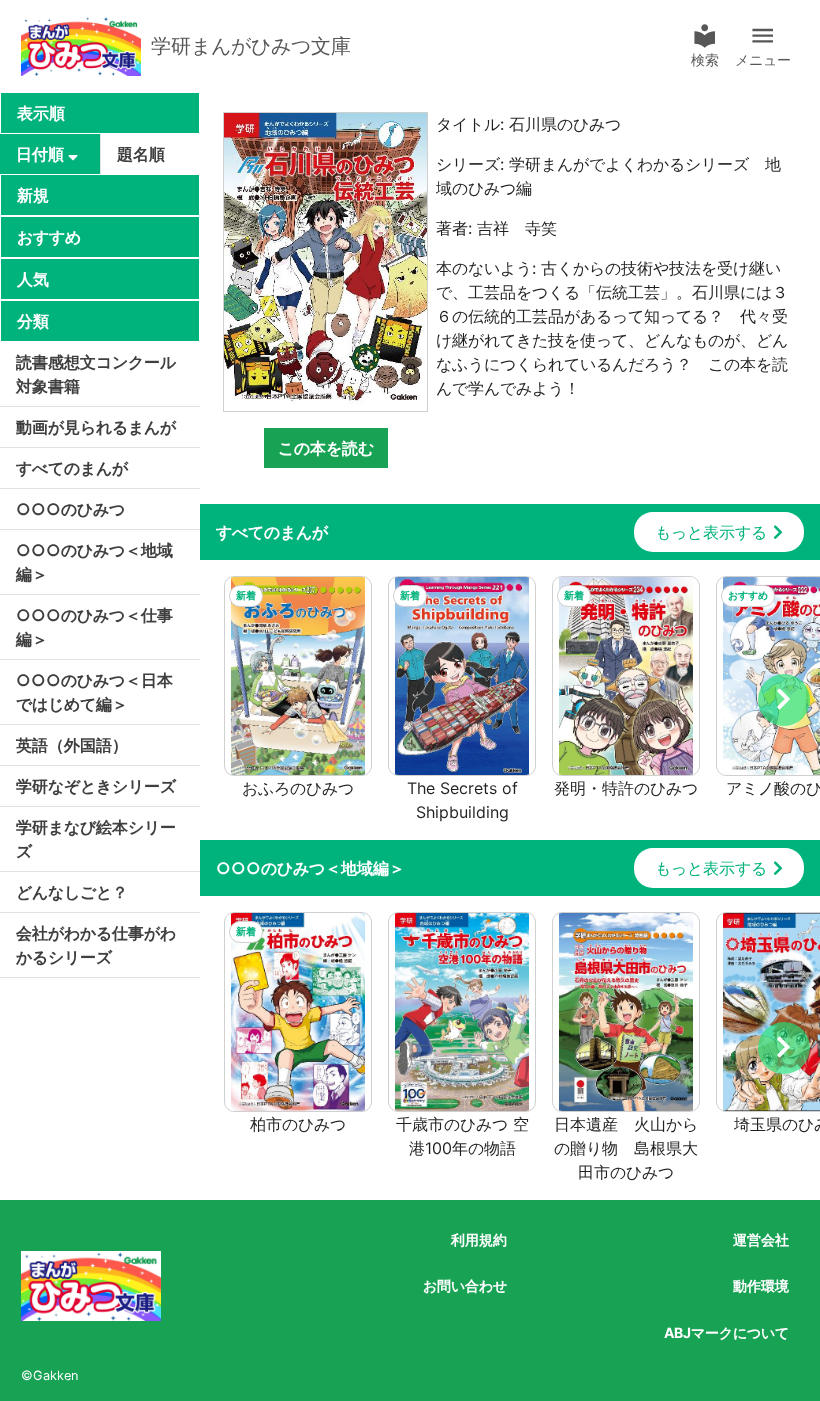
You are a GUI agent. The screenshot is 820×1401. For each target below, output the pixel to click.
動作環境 (761, 1285)
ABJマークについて (726, 1332)
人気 (33, 279)
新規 (33, 195)
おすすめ (49, 237)
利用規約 (479, 1239)
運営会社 (761, 1239)
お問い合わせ (465, 1285)
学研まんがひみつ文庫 (251, 46)
